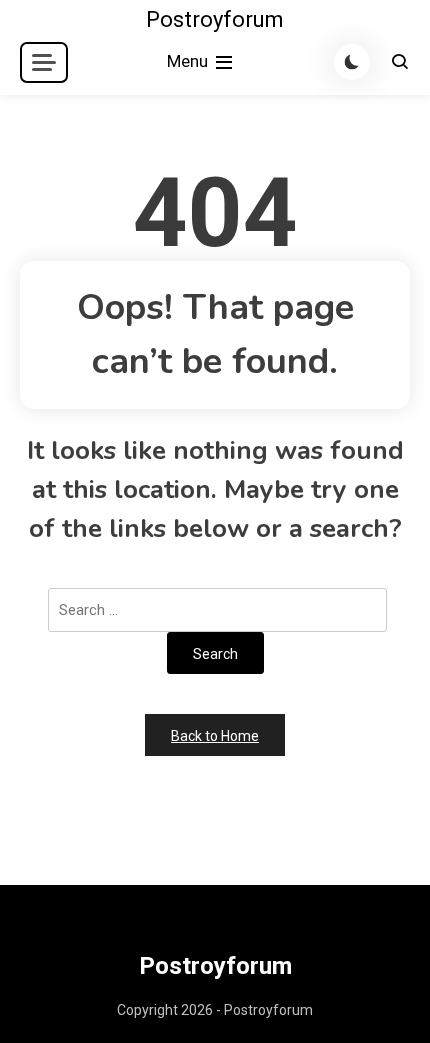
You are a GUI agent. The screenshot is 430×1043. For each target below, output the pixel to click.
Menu (189, 61)
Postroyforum (215, 19)
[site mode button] (352, 62)
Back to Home (215, 736)
